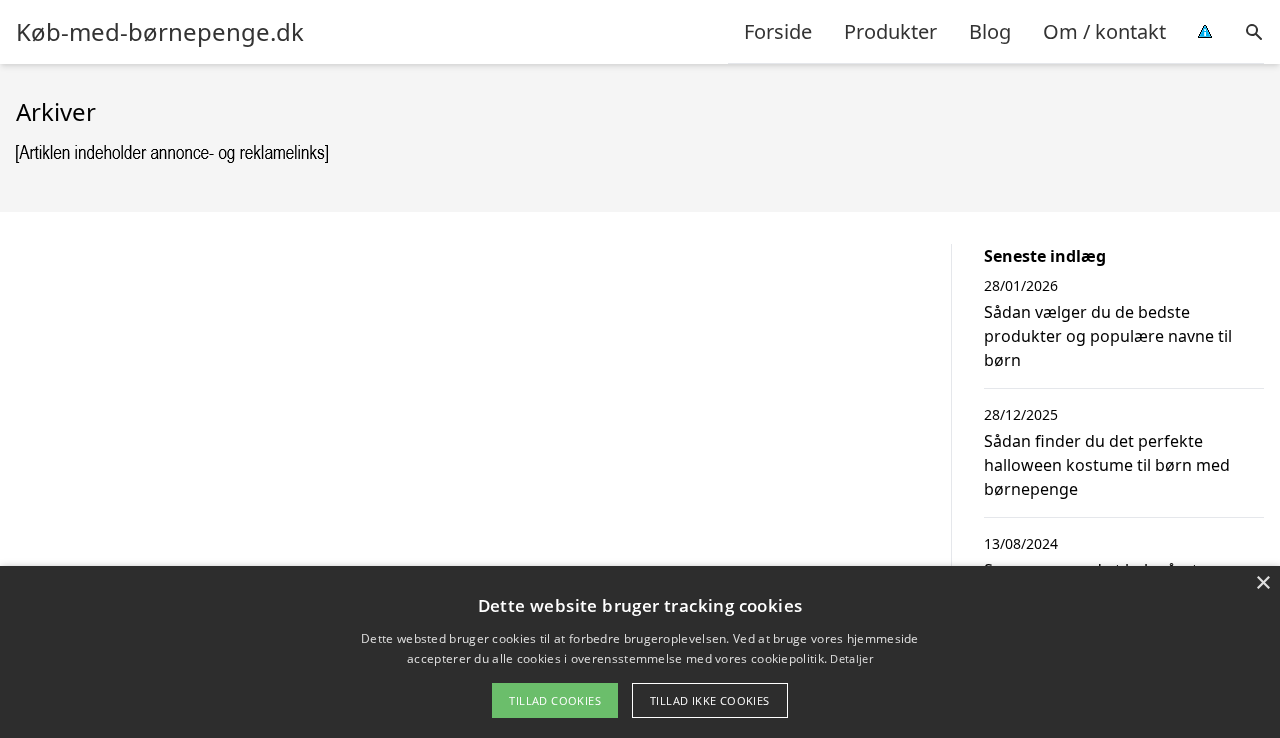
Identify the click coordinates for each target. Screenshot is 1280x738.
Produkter (890, 31)
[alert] (640, 652)
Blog (990, 31)
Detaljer (851, 658)
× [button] (1262, 583)
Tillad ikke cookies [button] (710, 700)
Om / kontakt (1104, 31)
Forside (778, 31)
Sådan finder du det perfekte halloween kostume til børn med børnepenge (1107, 465)
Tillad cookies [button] (555, 700)
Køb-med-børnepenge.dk (160, 32)
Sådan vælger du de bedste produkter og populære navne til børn (1108, 336)
